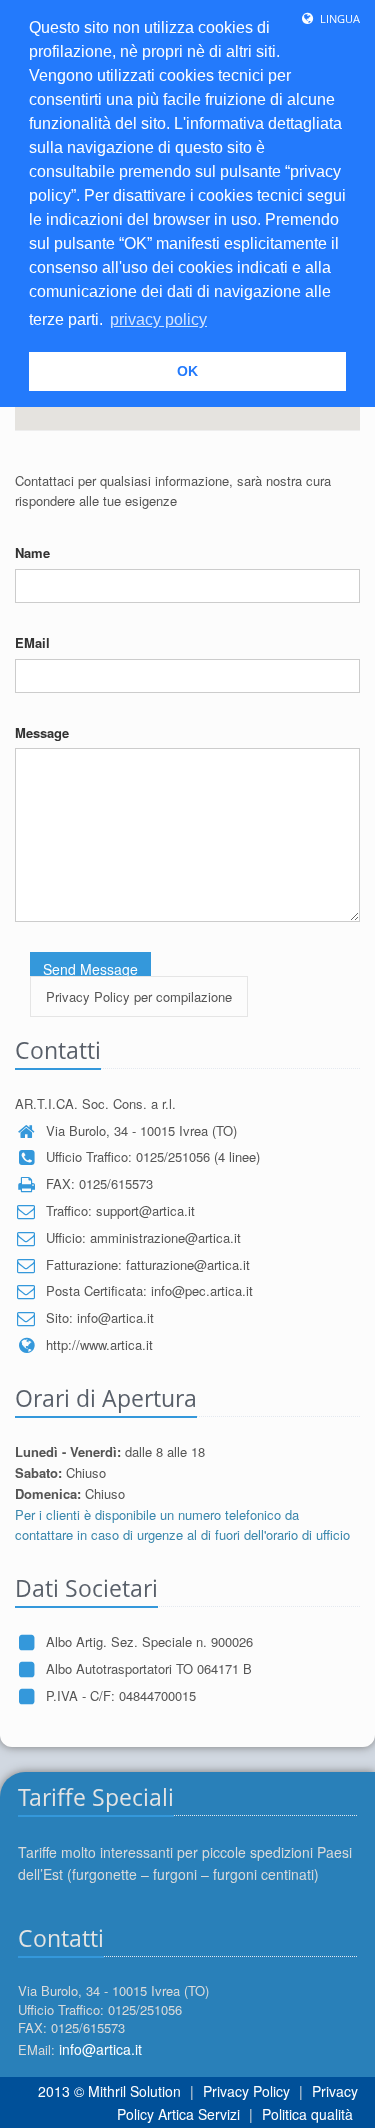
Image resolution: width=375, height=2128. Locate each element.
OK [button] (187, 371)
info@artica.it (100, 2049)
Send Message (90, 969)
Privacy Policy (246, 2091)
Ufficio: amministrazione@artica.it (143, 1237)
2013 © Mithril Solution (109, 2091)
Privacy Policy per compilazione (139, 996)
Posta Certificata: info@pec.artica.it (149, 1290)
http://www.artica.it (99, 1344)
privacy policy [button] (158, 319)
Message (42, 732)
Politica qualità (307, 2114)
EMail (32, 642)
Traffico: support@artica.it (120, 1210)
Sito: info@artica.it (100, 1317)
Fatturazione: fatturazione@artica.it (148, 1264)
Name (32, 552)
